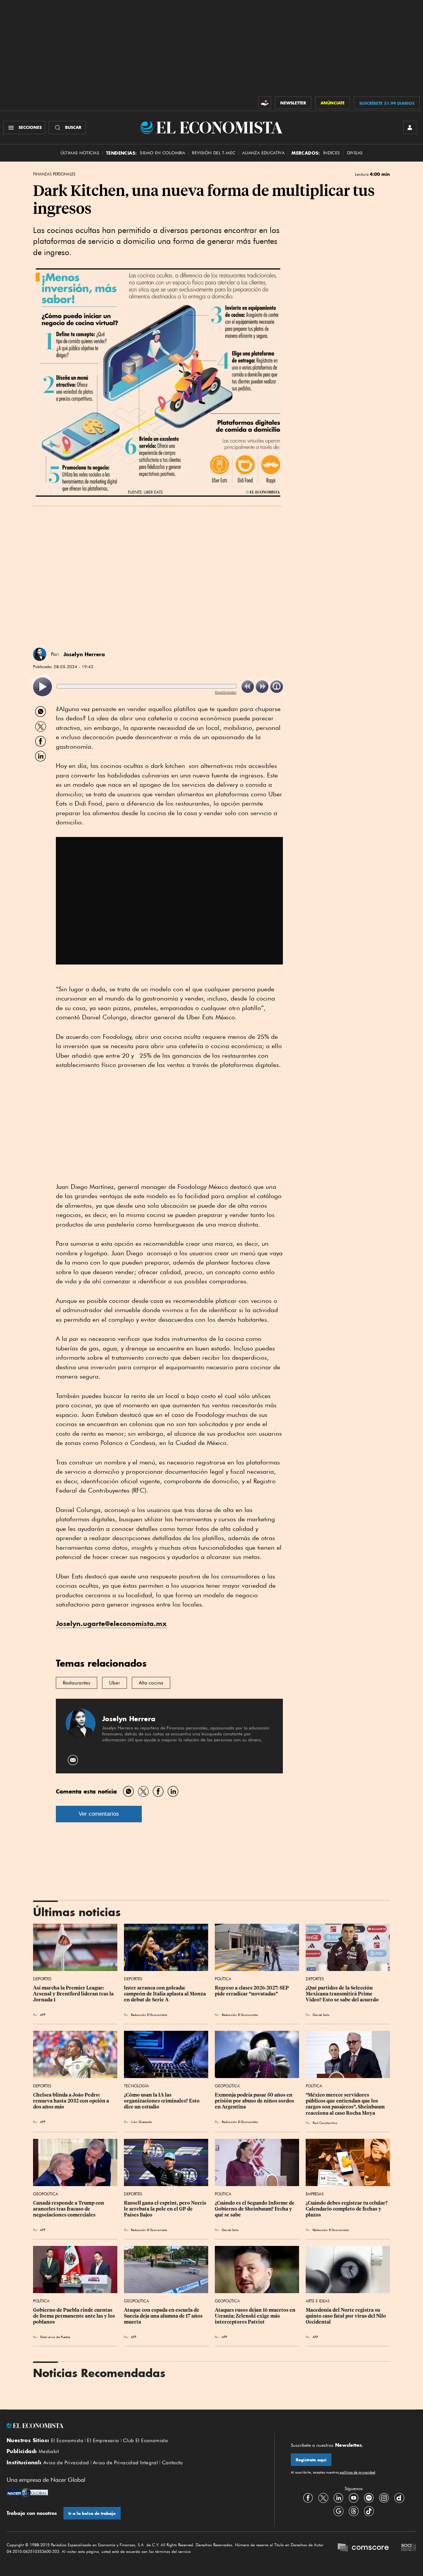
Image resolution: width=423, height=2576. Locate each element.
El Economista (67, 2441)
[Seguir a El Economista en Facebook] (308, 2498)
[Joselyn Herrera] (40, 654)
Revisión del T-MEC (214, 153)
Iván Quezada (141, 2122)
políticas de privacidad (357, 2472)
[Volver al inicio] (132, 2426)
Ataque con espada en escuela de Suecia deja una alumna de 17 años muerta (164, 2316)
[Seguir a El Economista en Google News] (338, 2511)
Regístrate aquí (311, 2460)
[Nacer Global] (27, 2493)
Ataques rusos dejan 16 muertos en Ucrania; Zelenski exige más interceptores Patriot (256, 2316)
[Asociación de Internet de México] (409, 2548)
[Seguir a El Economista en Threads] (354, 2511)
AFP (315, 2337)
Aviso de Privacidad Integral (125, 2463)
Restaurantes (77, 1683)
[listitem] (42, 687)
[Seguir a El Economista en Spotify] (369, 2498)
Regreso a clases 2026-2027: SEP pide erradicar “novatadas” (252, 1991)
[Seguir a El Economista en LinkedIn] (338, 2498)
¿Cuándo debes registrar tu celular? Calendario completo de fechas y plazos (347, 2209)
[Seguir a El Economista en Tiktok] (369, 2511)
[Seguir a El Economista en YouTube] (354, 2498)
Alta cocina (151, 1683)
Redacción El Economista (149, 2015)
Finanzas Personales (54, 174)
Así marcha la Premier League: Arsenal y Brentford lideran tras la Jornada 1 (74, 1994)
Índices (332, 153)
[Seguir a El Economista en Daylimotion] (399, 2498)
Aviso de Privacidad (66, 2463)
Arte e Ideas (318, 2301)
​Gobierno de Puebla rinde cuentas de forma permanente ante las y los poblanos (75, 2316)
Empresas (315, 2194)
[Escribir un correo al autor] (73, 1760)
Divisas (355, 153)
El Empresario (103, 2441)
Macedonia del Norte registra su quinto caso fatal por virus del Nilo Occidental (346, 2316)
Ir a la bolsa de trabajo (92, 2513)
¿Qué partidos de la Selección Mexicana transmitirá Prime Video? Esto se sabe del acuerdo (342, 1994)
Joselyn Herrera (84, 654)
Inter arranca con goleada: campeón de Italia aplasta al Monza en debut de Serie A (165, 1994)
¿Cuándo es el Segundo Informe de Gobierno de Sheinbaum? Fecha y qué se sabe (255, 2209)
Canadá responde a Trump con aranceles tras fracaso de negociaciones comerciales (69, 2209)
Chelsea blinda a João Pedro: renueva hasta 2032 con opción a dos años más (72, 2101)
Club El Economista (145, 2441)
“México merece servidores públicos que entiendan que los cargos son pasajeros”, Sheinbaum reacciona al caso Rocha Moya (346, 2104)
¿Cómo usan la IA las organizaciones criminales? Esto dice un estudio (162, 2101)
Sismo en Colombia (162, 153)
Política (223, 1979)
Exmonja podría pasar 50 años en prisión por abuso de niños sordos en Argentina (255, 2101)
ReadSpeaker (226, 692)
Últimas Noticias (80, 153)
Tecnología (136, 2086)
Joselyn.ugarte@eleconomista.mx (111, 1624)
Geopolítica (227, 2086)
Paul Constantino (325, 2123)
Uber (115, 1683)
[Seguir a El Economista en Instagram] (384, 2498)
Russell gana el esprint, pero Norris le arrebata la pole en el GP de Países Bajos (166, 2209)
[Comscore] (363, 2548)
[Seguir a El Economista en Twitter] (323, 2498)
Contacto (173, 2463)
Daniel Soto (321, 2015)
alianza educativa (263, 153)
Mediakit (49, 2451)
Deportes (42, 1979)
